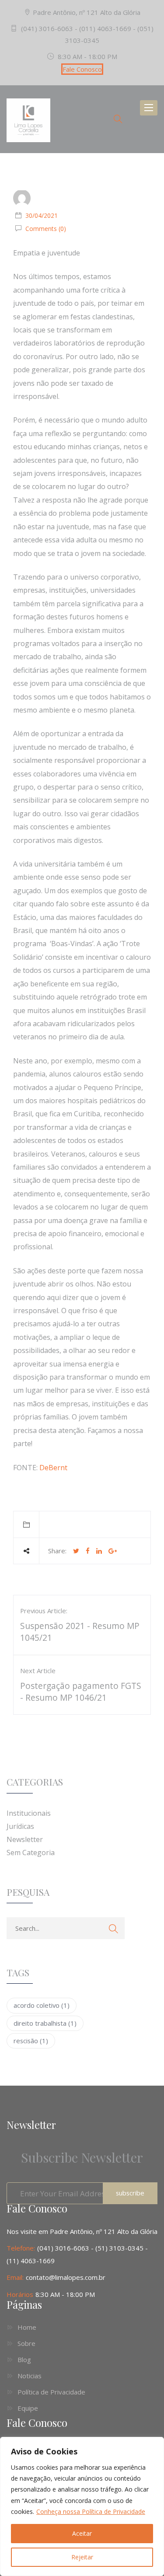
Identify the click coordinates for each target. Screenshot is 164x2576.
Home (27, 2327)
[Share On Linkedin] (99, 1551)
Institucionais (29, 1813)
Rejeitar (82, 2557)
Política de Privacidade (51, 2392)
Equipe (28, 2408)
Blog (24, 2359)
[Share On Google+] (113, 1551)
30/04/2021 (42, 215)
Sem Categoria (31, 1852)
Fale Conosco (82, 69)
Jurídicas (20, 1826)
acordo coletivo (42, 2005)
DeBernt (53, 1468)
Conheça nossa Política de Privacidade (91, 2511)
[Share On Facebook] (88, 1551)
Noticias (30, 2376)
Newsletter (25, 1839)
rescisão (31, 2041)
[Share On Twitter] (76, 1551)
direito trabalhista (45, 2023)
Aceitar (82, 2533)
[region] (82, 2506)
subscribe (130, 2193)
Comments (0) (45, 229)
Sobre (26, 2343)
